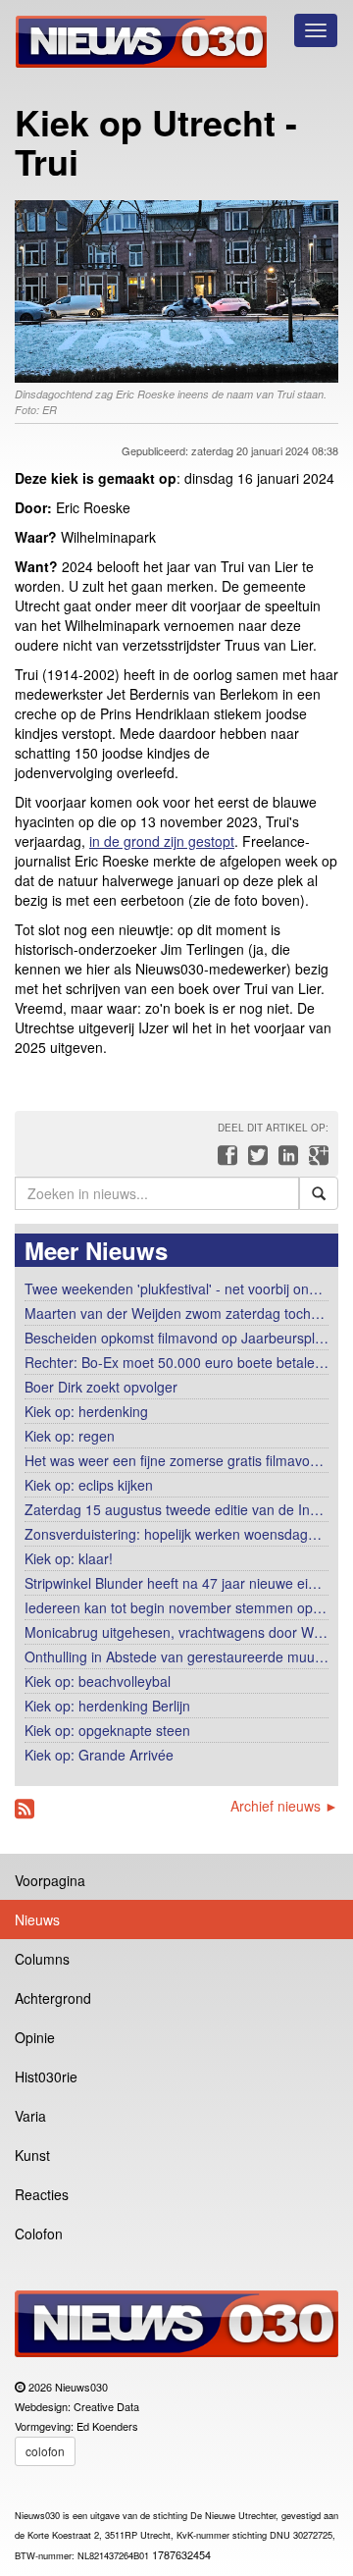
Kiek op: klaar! (69, 1558)
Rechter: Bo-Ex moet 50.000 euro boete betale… (176, 1362)
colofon (45, 2451)
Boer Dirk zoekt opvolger (101, 1387)
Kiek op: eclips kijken (89, 1485)
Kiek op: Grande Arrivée (99, 1755)
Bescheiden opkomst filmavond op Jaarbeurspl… (176, 1338)
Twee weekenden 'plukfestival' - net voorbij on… (174, 1288)
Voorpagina (50, 1880)
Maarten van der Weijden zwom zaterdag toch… (175, 1313)
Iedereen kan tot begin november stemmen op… (176, 1607)
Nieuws (37, 1919)
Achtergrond (53, 1998)
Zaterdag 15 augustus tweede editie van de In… (174, 1509)
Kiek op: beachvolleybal (98, 1681)
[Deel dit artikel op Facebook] (225, 1160)
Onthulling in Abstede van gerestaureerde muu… (176, 1656)
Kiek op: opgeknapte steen (107, 1730)
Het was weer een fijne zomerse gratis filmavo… (174, 1460)
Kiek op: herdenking (86, 1411)
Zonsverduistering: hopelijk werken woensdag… (173, 1534)
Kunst (32, 2155)
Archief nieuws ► (284, 1806)
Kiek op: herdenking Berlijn (107, 1706)
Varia (30, 2116)
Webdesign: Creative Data (77, 2406)
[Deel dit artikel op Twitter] (255, 1160)
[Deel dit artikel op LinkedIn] (286, 1160)
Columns (42, 1959)
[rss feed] (25, 1809)
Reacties (42, 2194)
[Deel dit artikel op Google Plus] (315, 1160)
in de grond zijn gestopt (162, 841)
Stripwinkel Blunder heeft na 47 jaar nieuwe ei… (173, 1583)
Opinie (35, 2037)
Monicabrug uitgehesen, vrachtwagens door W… (176, 1632)
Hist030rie (46, 2077)
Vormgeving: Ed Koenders (76, 2426)
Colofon (39, 2234)
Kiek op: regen (70, 1436)
